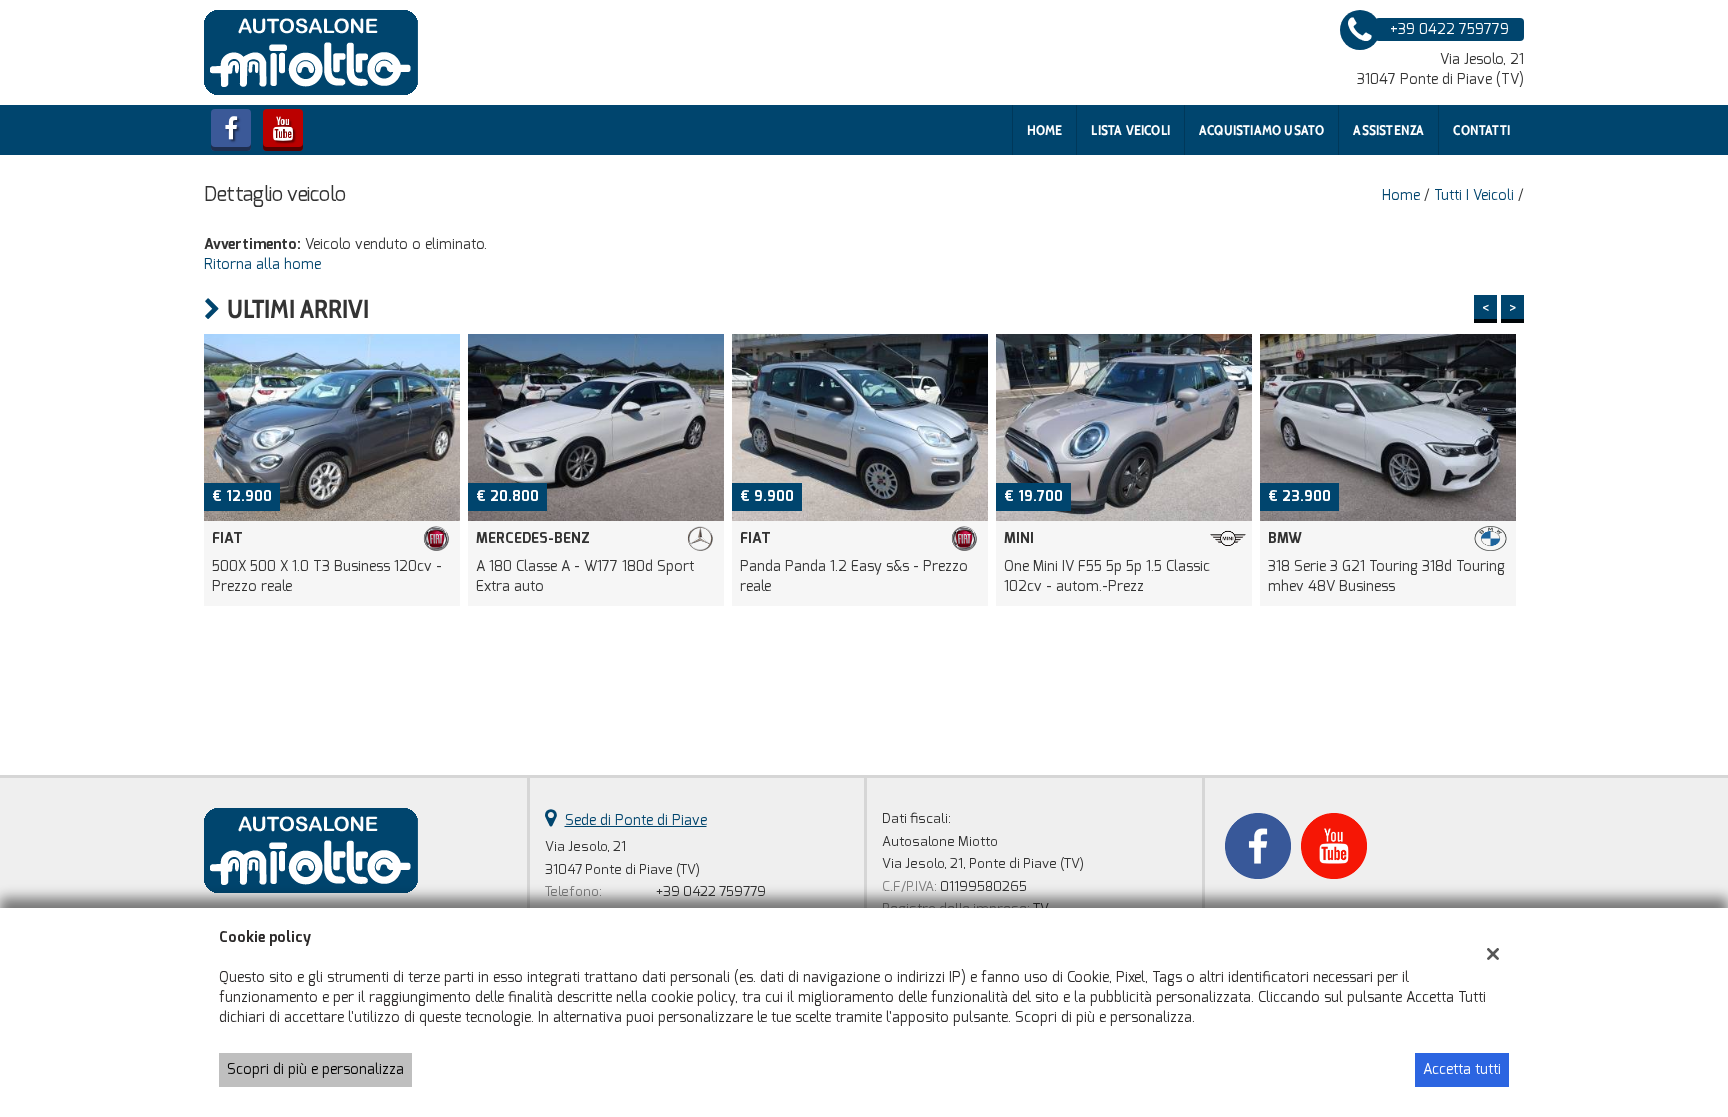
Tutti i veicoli (1474, 195)
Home (1045, 130)
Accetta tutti (1462, 1069)
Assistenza (1388, 130)
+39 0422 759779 (711, 891)
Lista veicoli (1130, 130)
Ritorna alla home (262, 264)
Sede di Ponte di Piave (636, 820)
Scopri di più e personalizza (315, 1069)
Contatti (1481, 130)
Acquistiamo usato (1261, 130)
